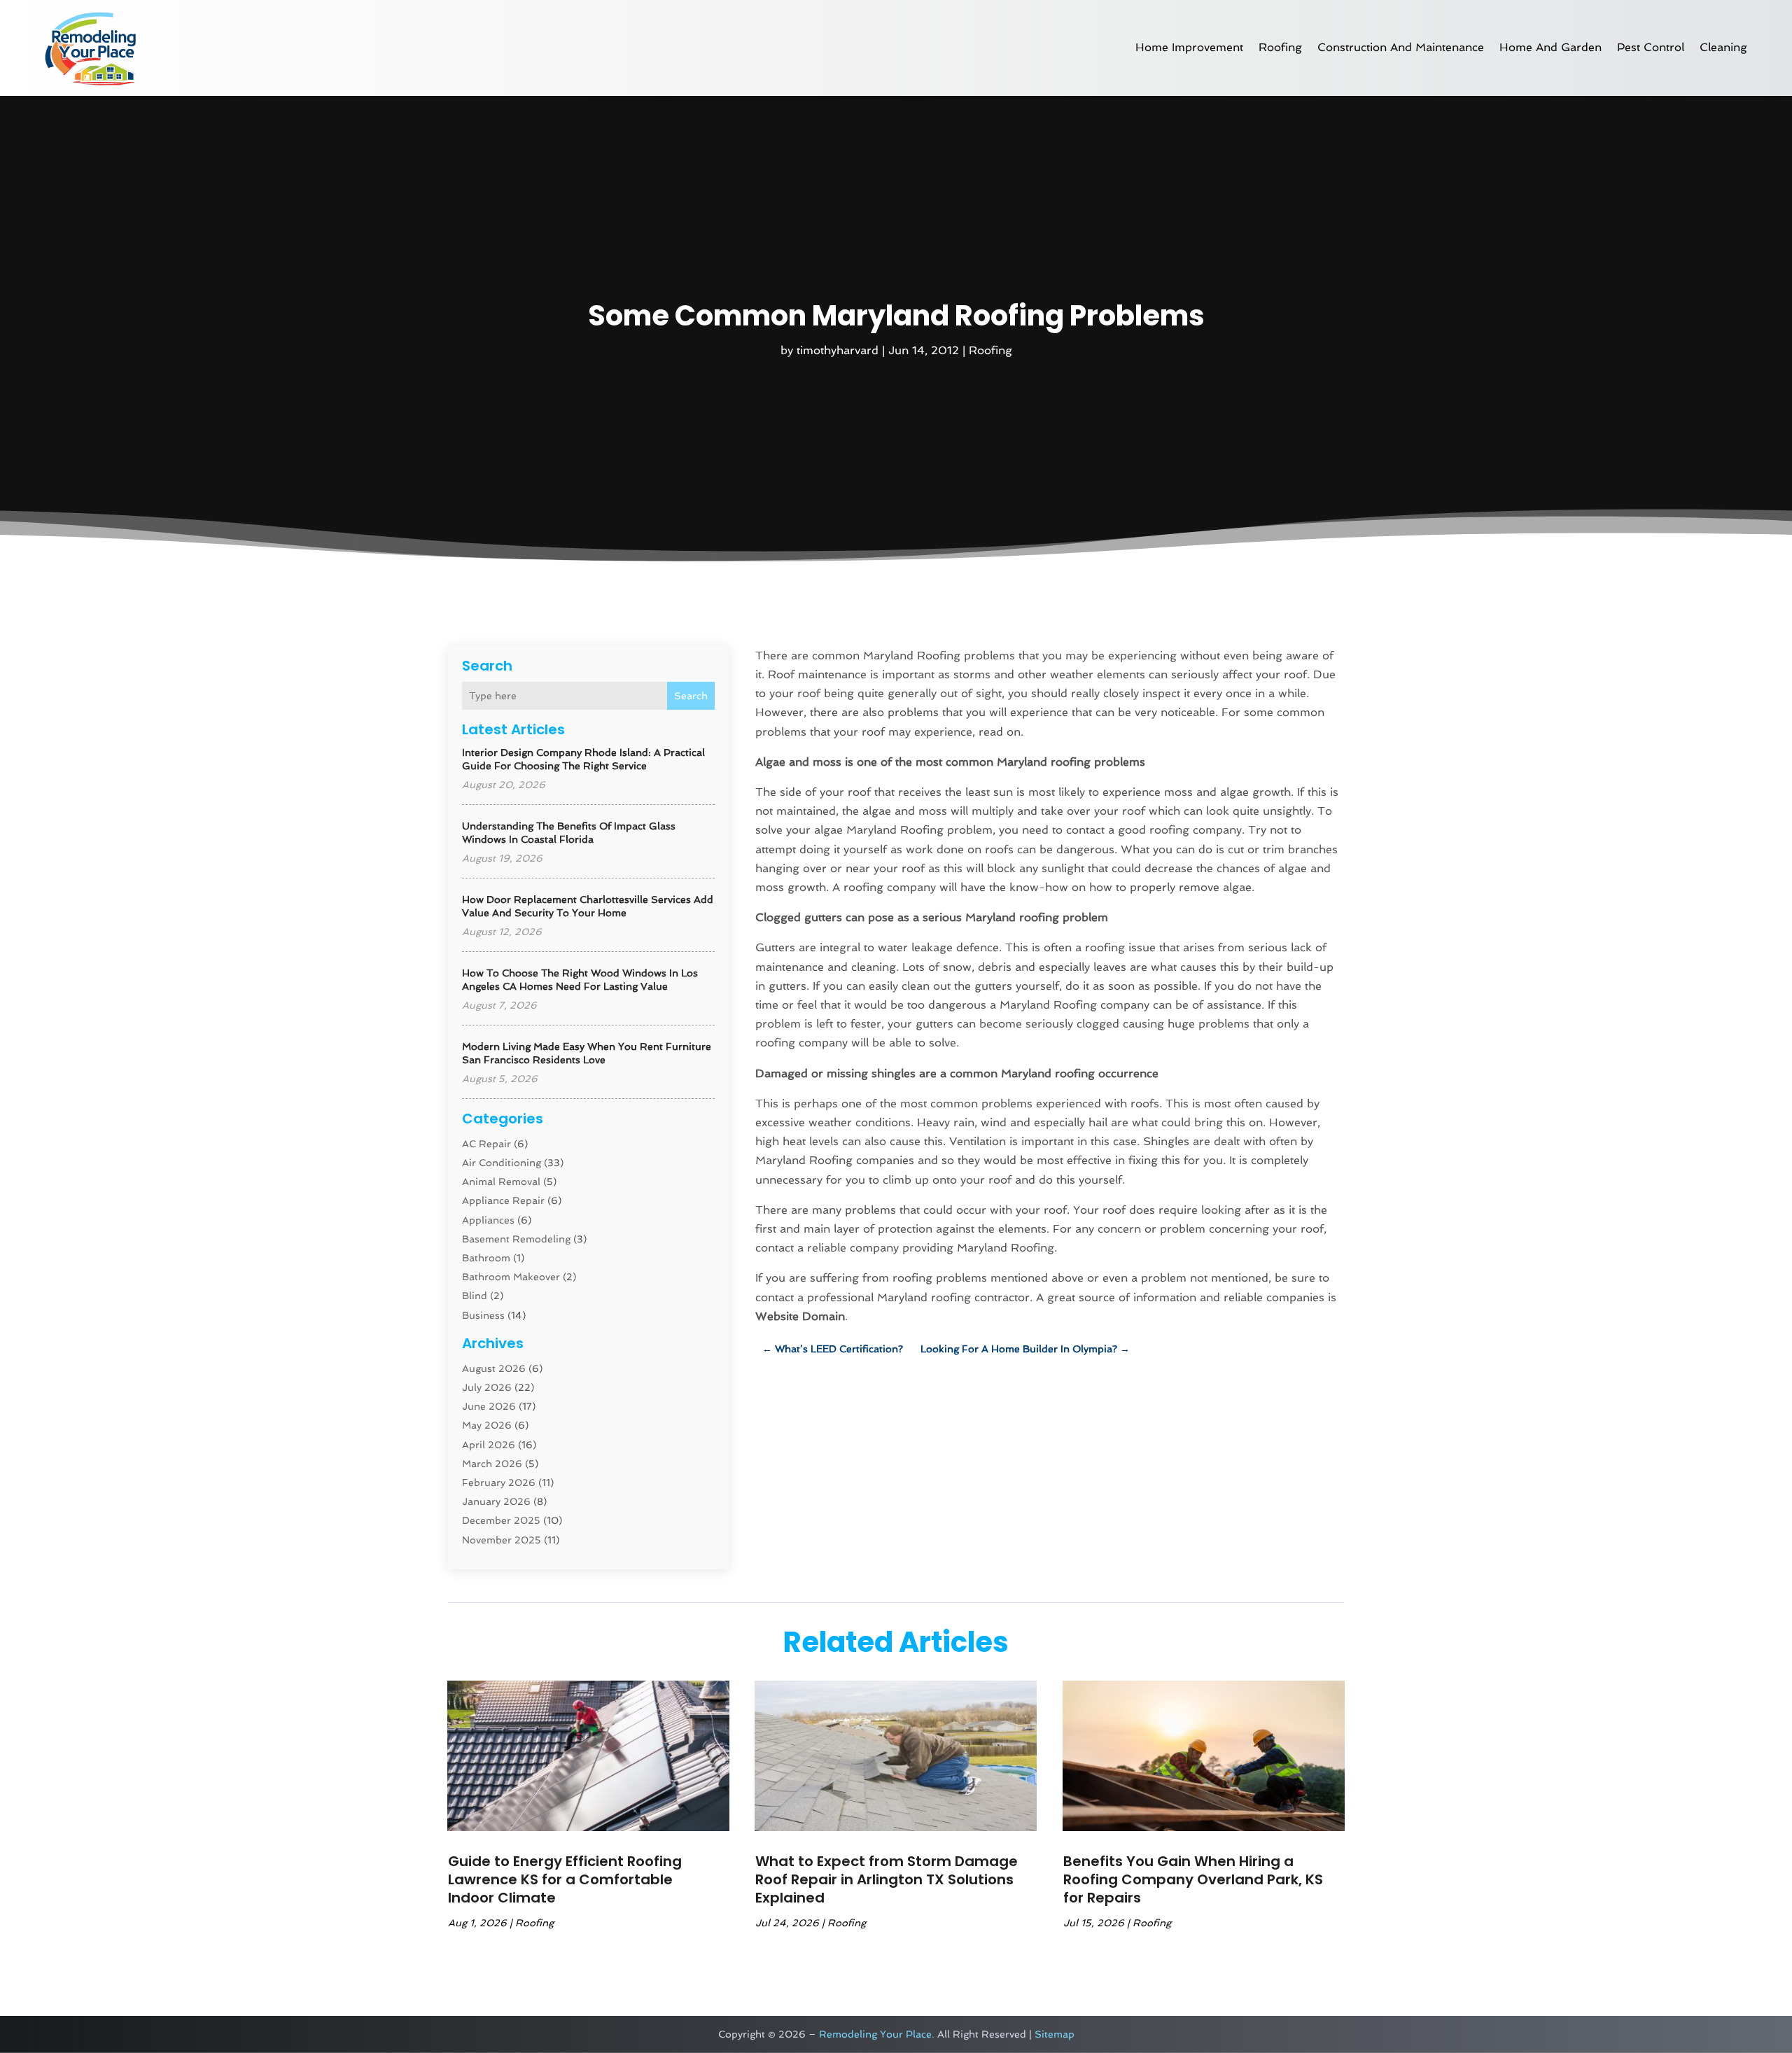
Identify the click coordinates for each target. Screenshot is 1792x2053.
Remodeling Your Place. (877, 2034)
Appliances (488, 1220)
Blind (475, 1296)
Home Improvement (1189, 47)
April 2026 (489, 1445)
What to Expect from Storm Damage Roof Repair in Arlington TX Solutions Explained (887, 1879)
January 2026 (496, 1501)
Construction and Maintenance (1401, 47)
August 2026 (494, 1368)
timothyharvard (838, 350)
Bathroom (486, 1258)
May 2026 (487, 1425)
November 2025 (502, 1540)
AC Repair (486, 1144)
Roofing (1280, 47)
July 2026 (487, 1387)
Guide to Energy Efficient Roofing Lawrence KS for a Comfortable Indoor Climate (565, 1879)
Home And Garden (1550, 47)
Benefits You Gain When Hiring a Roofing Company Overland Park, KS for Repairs (1193, 1879)
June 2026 (489, 1406)
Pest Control (1651, 47)
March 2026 (492, 1464)
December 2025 (501, 1520)
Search (691, 696)
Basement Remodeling (516, 1239)
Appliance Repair (503, 1200)
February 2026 (499, 1483)
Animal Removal (501, 1182)
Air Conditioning (502, 1163)
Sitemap (1055, 2034)
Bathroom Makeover (511, 1277)
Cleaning (1723, 47)
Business (483, 1315)
